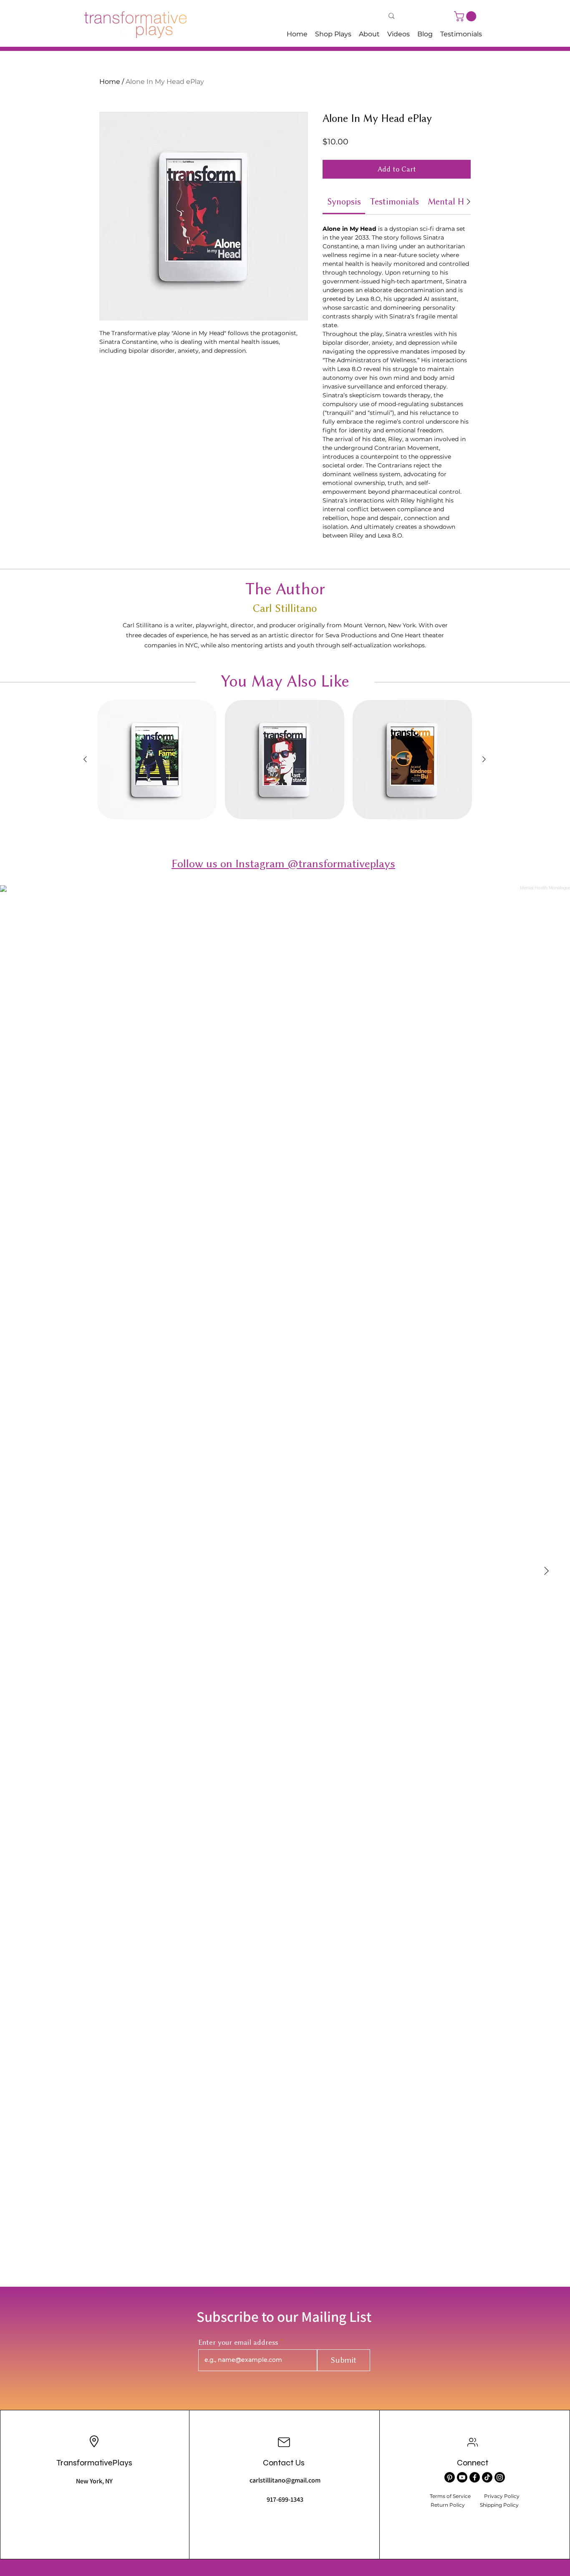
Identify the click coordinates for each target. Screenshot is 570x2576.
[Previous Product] (85, 759)
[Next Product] (484, 759)
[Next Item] (546, 1571)
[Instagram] (500, 2477)
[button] (466, 16)
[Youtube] (462, 2477)
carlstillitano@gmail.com (285, 2480)
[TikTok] (487, 2477)
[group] (285, 760)
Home (110, 82)
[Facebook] (475, 2477)
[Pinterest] (450, 2477)
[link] (344, 201)
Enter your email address (238, 2342)
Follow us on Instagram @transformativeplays (283, 864)
